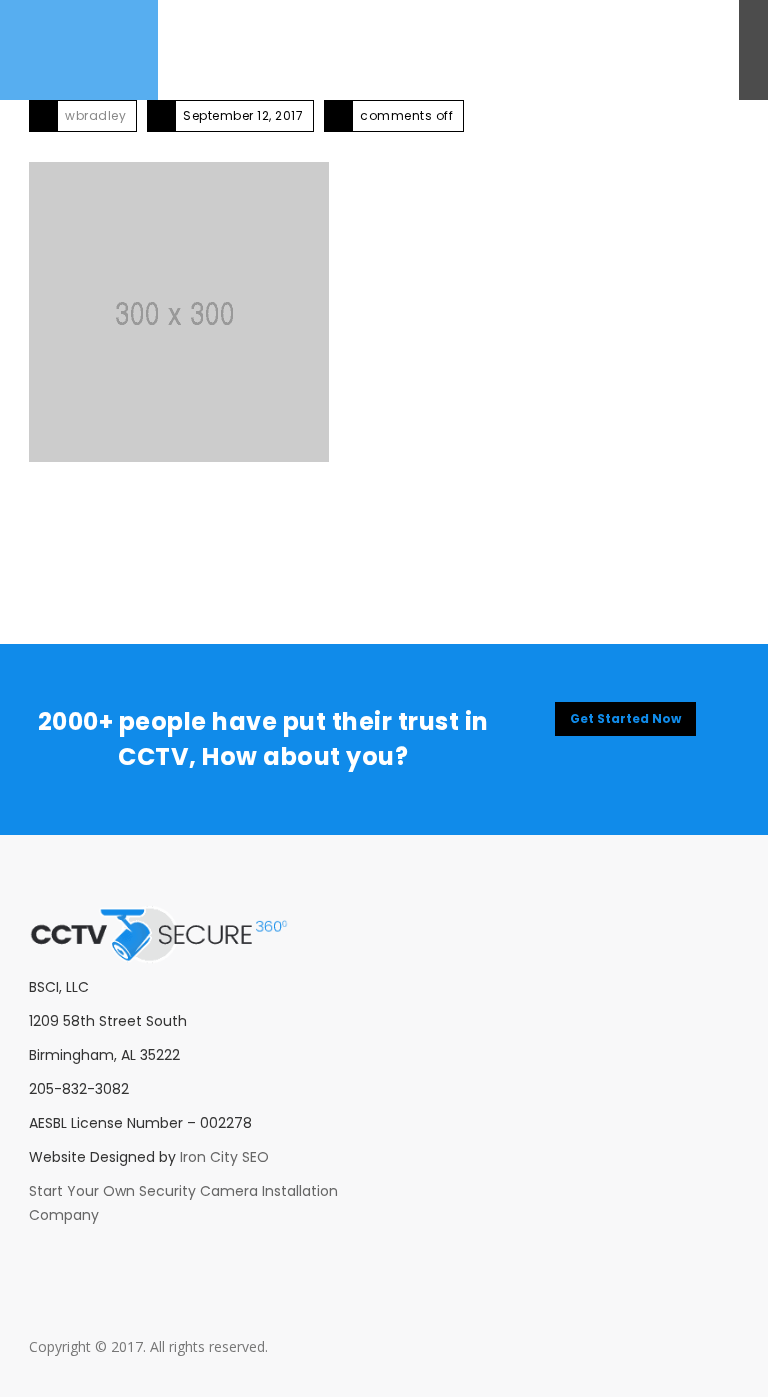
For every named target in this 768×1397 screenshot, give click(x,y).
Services (266, 49)
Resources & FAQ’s (460, 49)
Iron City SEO (224, 1157)
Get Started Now (625, 718)
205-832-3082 (661, 49)
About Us (194, 49)
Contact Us (347, 49)
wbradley (95, 115)
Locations (569, 49)
